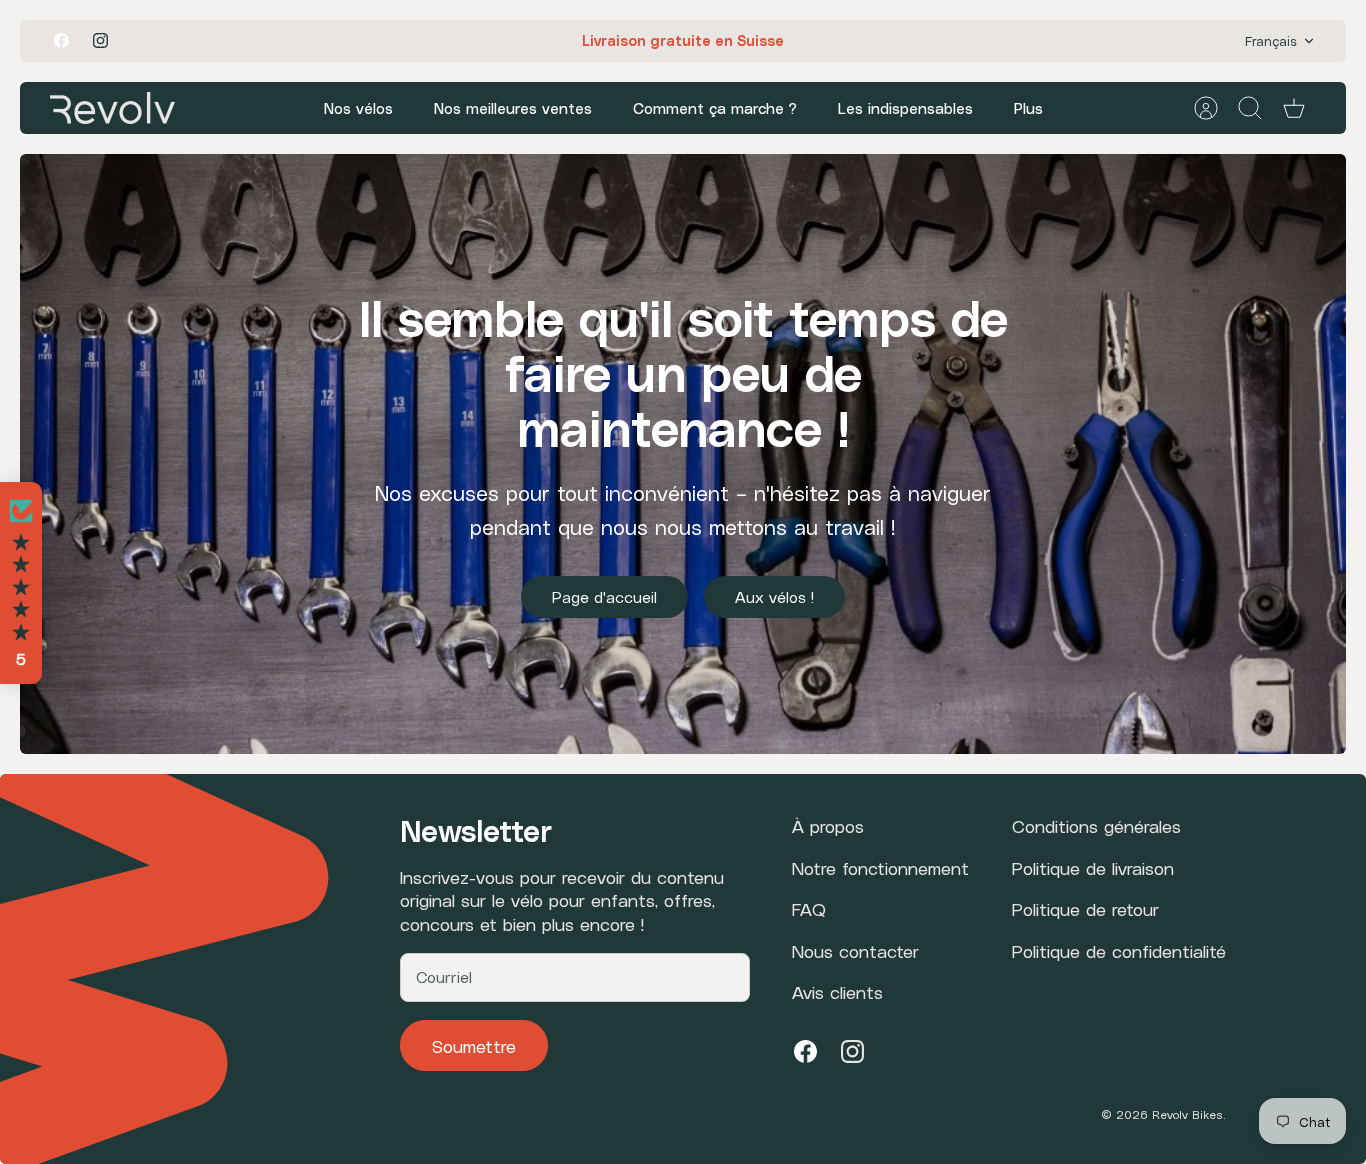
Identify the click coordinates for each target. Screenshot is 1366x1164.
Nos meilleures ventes (513, 108)
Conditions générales (1096, 825)
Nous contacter (855, 950)
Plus (1028, 108)
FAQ (809, 908)
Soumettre (474, 1045)
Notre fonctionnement (880, 867)
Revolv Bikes (1187, 1114)
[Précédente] (469, 41)
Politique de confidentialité (1119, 950)
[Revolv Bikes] (112, 108)
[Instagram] (100, 40)
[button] (21, 583)
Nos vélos (358, 108)
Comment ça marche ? (715, 108)
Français (1271, 40)
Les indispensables (905, 108)
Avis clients (837, 991)
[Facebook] (61, 40)
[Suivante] (897, 41)
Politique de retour (1085, 908)
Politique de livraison (1093, 867)
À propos (828, 825)
